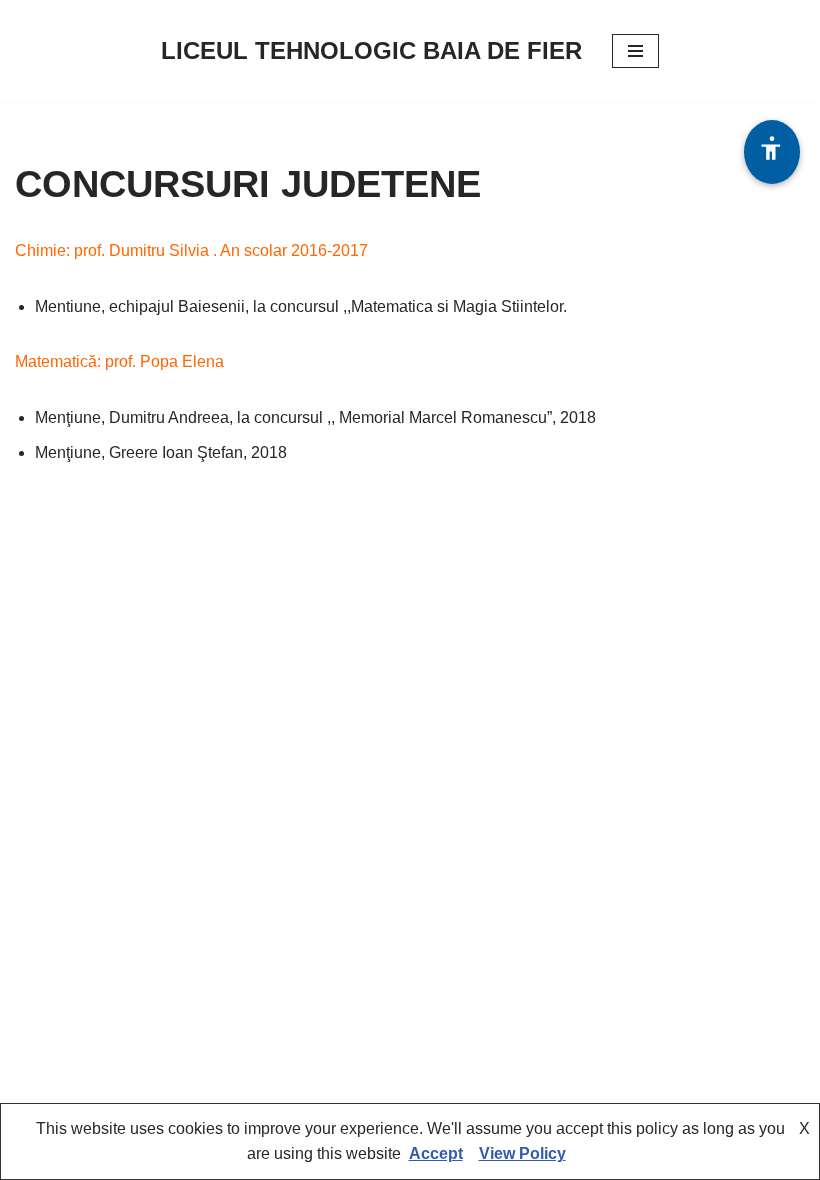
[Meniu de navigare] (635, 51)
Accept (436, 1153)
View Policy (522, 1153)
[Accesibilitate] (772, 152)
